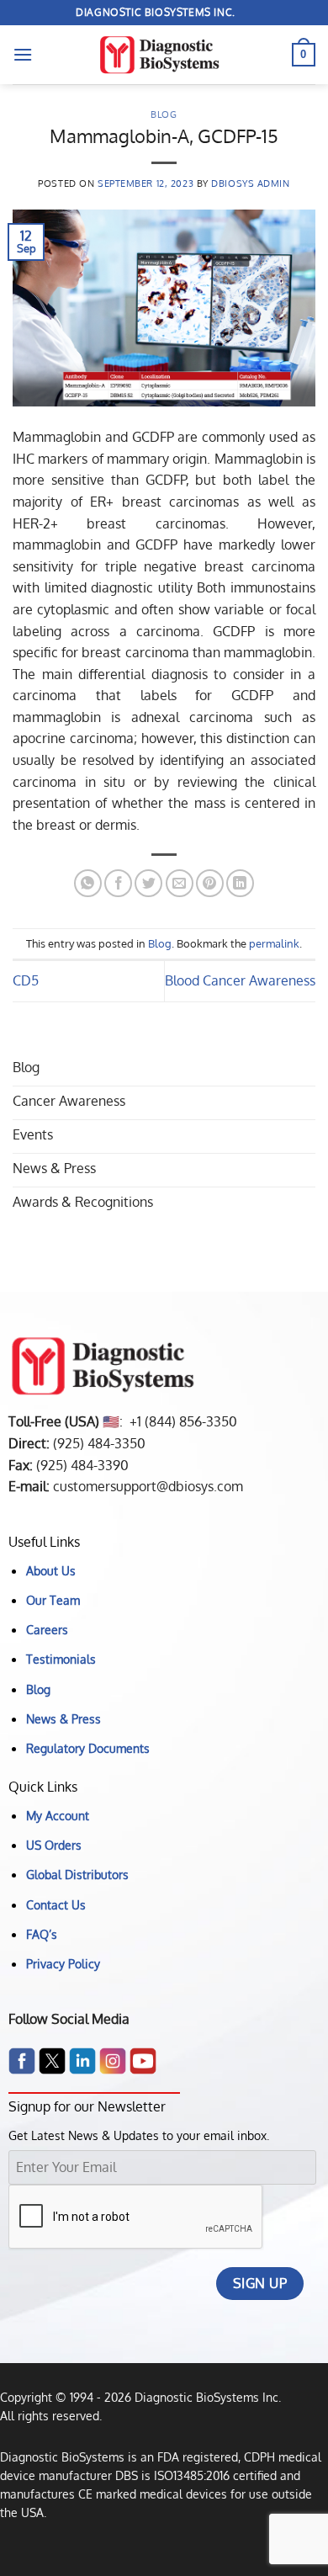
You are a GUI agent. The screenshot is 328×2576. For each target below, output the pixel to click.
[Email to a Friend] (180, 883)
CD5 (26, 980)
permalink (274, 943)
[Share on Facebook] (118, 883)
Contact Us (56, 1904)
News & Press (63, 1718)
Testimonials (61, 1659)
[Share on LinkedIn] (240, 883)
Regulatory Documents (88, 1748)
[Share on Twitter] (148, 883)
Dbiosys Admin (250, 183)
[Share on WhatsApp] (88, 883)
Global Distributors (77, 1874)
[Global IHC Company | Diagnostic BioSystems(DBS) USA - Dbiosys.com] (164, 55)
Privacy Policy (63, 1963)
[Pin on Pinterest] (210, 883)
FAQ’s (42, 1934)
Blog (164, 114)
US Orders (54, 1845)
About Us (51, 1570)
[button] (23, 54)
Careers (47, 1629)
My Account (58, 1815)
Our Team (53, 1600)
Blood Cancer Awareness (240, 980)
